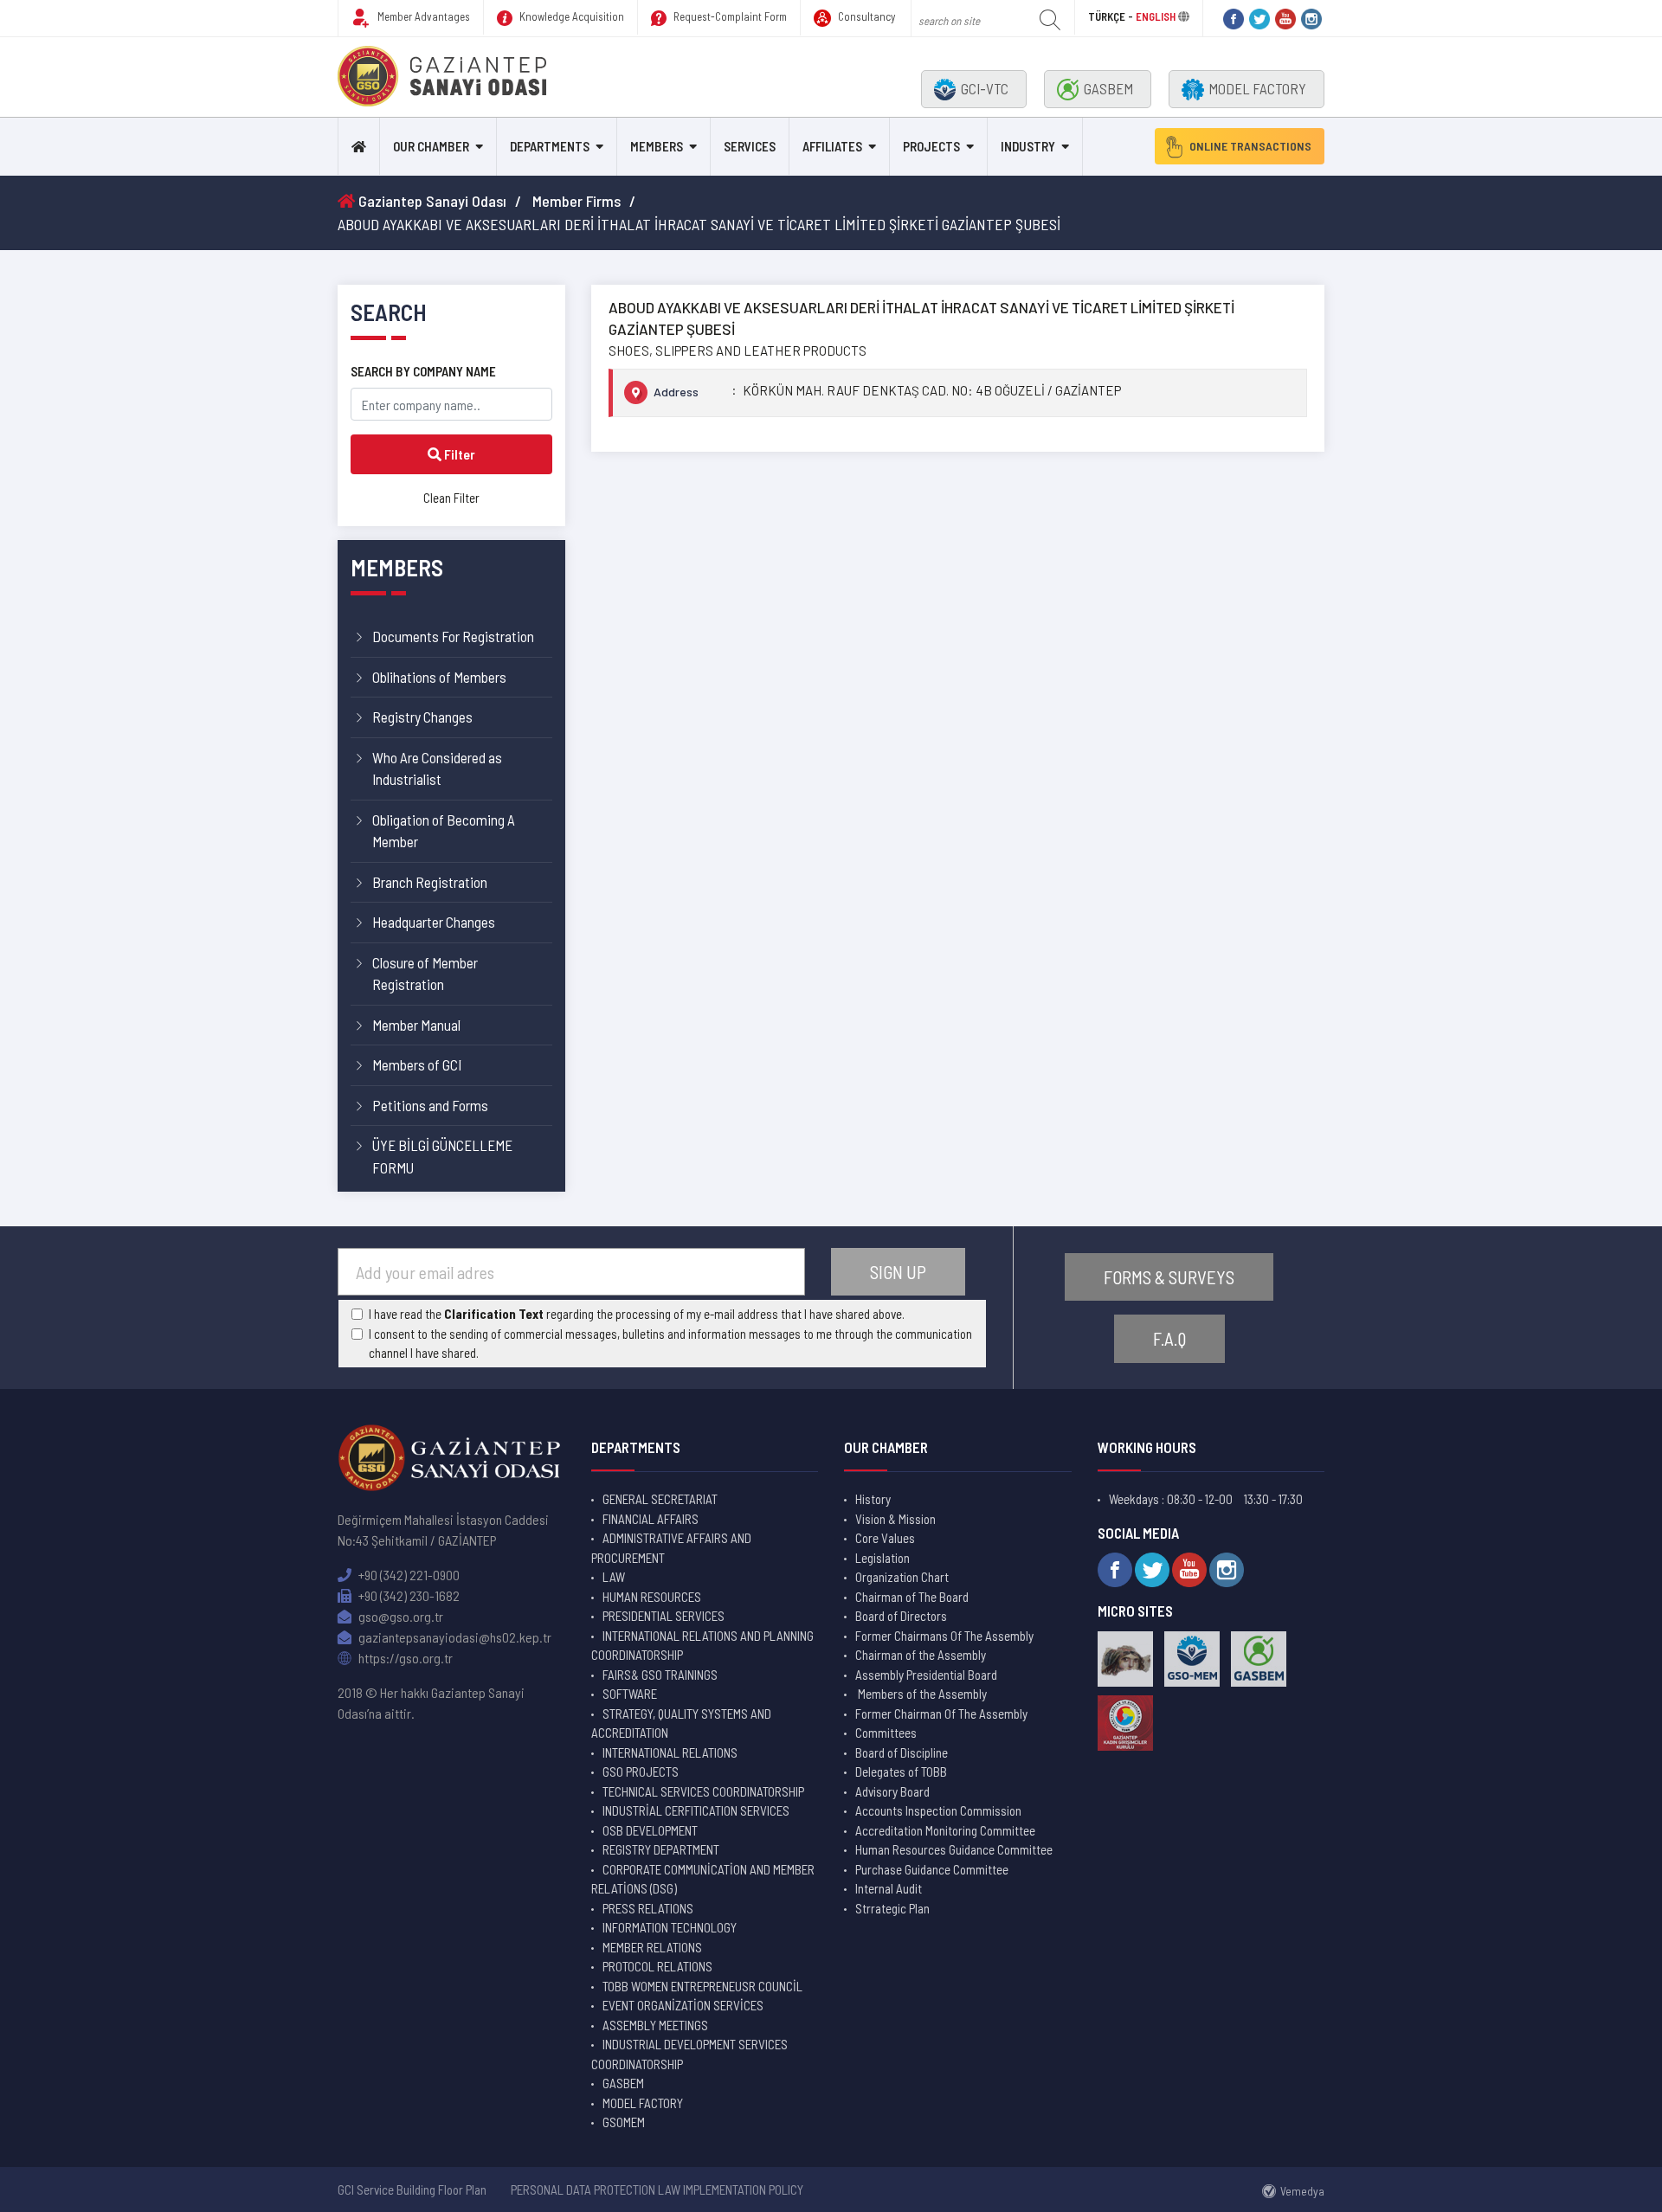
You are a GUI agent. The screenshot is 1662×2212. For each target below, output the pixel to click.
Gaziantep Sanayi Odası (431, 201)
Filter (458, 454)
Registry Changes (422, 717)
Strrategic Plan (892, 1908)
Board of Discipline (902, 1752)
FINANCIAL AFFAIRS (651, 1519)
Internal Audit (889, 1888)
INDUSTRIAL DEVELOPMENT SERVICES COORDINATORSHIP (689, 2054)
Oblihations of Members (439, 677)
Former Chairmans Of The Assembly (944, 1636)
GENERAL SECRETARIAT (660, 1499)
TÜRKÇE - (1112, 16)
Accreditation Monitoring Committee (945, 1830)
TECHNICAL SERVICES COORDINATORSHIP (703, 1791)
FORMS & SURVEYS (1169, 1277)
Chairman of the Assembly (921, 1655)
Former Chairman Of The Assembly (941, 1714)
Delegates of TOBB (901, 1772)
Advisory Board (892, 1791)
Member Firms (577, 201)
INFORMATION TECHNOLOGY (670, 1927)
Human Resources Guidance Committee (954, 1849)
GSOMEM (624, 2122)
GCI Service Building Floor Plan (412, 2189)
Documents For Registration (453, 636)
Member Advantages (422, 16)
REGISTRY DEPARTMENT (661, 1849)
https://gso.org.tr (404, 1658)
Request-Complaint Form (729, 16)
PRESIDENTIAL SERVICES (664, 1616)
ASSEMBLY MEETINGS (655, 2025)
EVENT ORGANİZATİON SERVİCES (683, 2005)
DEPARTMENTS (550, 146)
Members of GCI (417, 1064)
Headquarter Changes (434, 922)
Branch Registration (430, 882)
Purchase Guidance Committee (932, 1869)
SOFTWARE (630, 1694)
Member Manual (416, 1025)
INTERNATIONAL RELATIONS (670, 1752)
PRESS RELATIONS (648, 1908)
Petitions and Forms (430, 1105)
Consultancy (865, 16)
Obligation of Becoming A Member (444, 831)
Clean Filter (451, 498)
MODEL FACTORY (1257, 88)
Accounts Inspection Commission (938, 1810)
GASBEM (1108, 88)
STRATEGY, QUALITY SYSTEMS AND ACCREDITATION (681, 1723)
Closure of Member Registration (425, 974)
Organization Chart (902, 1577)
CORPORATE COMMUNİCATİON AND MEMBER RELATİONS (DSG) (703, 1879)
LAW (614, 1577)
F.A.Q (1169, 1338)
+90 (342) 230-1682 (408, 1595)
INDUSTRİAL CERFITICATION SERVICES (696, 1810)
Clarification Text (494, 1314)
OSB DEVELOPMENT (650, 1830)
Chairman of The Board (912, 1597)
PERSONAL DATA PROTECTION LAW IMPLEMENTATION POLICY (657, 2189)
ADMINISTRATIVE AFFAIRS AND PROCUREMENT (671, 1548)
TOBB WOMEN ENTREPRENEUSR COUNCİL (702, 1986)
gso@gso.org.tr (399, 1616)
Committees (886, 1733)
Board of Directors (901, 1616)
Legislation (883, 1558)
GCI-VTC (985, 88)
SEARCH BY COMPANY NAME (423, 371)
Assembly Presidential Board (926, 1675)
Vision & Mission (895, 1519)
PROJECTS (931, 146)
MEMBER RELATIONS (652, 1947)
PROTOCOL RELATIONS (657, 1966)
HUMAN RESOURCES (652, 1597)
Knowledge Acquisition (570, 16)
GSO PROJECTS (641, 1772)
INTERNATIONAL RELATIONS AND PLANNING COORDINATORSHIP (702, 1646)
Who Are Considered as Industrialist (437, 768)
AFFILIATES (832, 146)
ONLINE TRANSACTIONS (1250, 146)
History (873, 1499)
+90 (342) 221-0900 (408, 1575)
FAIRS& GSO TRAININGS (660, 1675)
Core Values (885, 1538)
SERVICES (750, 146)
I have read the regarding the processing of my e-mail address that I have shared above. (637, 1314)
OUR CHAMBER (431, 146)
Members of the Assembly (921, 1694)
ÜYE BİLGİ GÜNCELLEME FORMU (442, 1156)
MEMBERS (657, 146)
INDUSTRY (1028, 146)
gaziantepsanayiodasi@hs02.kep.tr (454, 1637)
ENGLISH (1156, 16)
